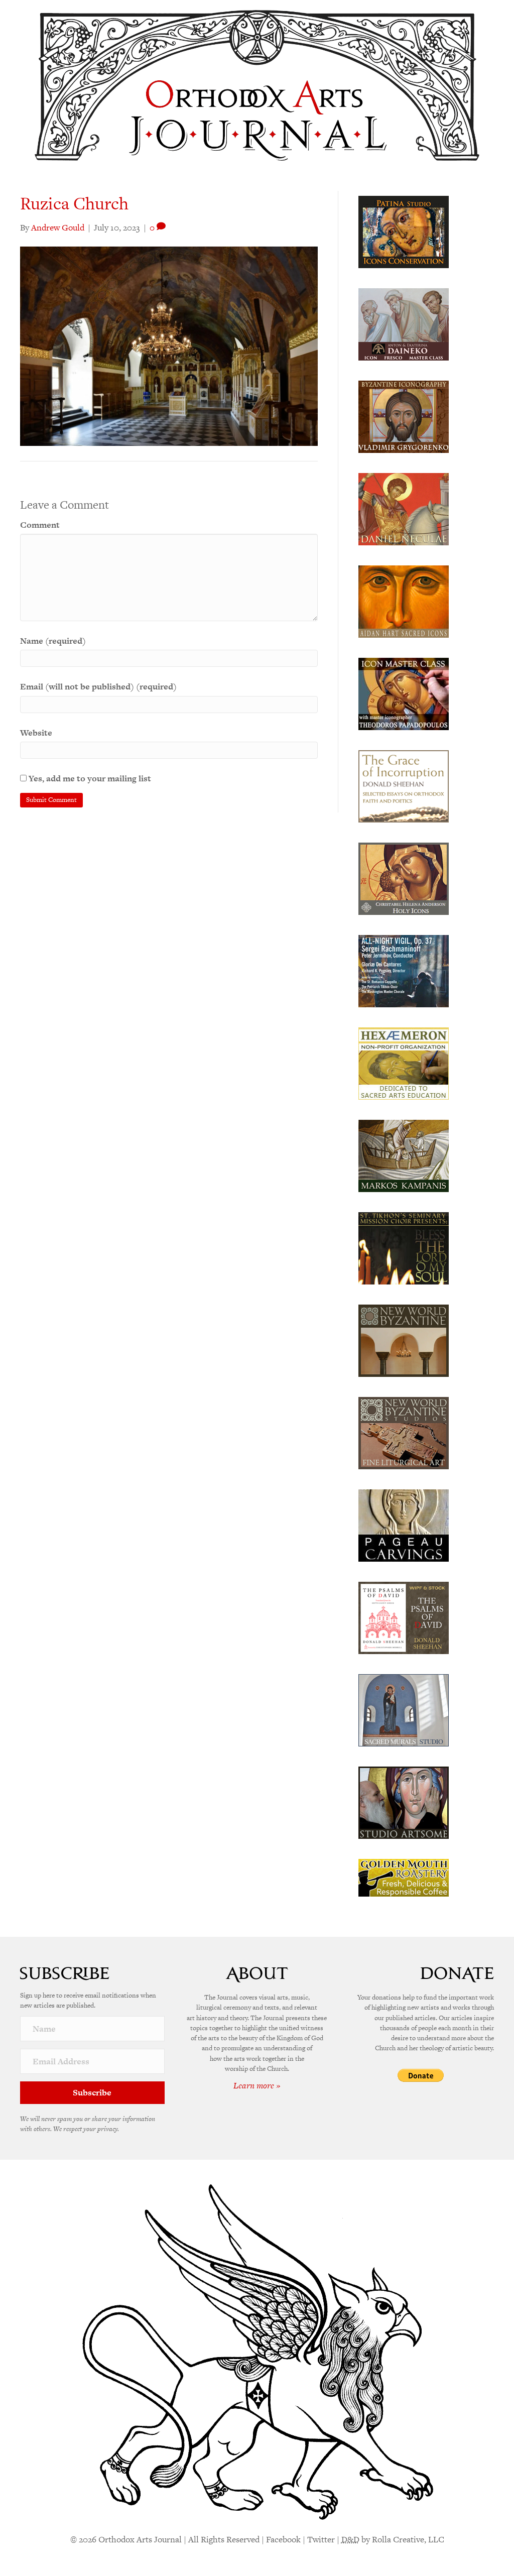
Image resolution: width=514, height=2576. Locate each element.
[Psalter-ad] (404, 1617)
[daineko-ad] (404, 323)
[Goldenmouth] (404, 1877)
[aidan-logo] (404, 601)
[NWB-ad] (404, 1340)
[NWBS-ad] (404, 1432)
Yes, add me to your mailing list (89, 778)
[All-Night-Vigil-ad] (404, 970)
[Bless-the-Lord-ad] (404, 1247)
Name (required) (53, 641)
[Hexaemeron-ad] (404, 1063)
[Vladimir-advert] (404, 416)
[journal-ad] (404, 1525)
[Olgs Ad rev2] (404, 231)
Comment (40, 525)
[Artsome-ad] (404, 1802)
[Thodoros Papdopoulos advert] (404, 693)
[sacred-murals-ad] (404, 1709)
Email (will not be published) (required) (98, 686)
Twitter (321, 2539)
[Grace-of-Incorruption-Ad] (404, 785)
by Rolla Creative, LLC (393, 2539)
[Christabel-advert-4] (404, 878)
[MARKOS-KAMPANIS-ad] (404, 1155)
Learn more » (257, 2085)
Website (36, 733)
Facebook (283, 2539)
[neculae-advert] (404, 508)
